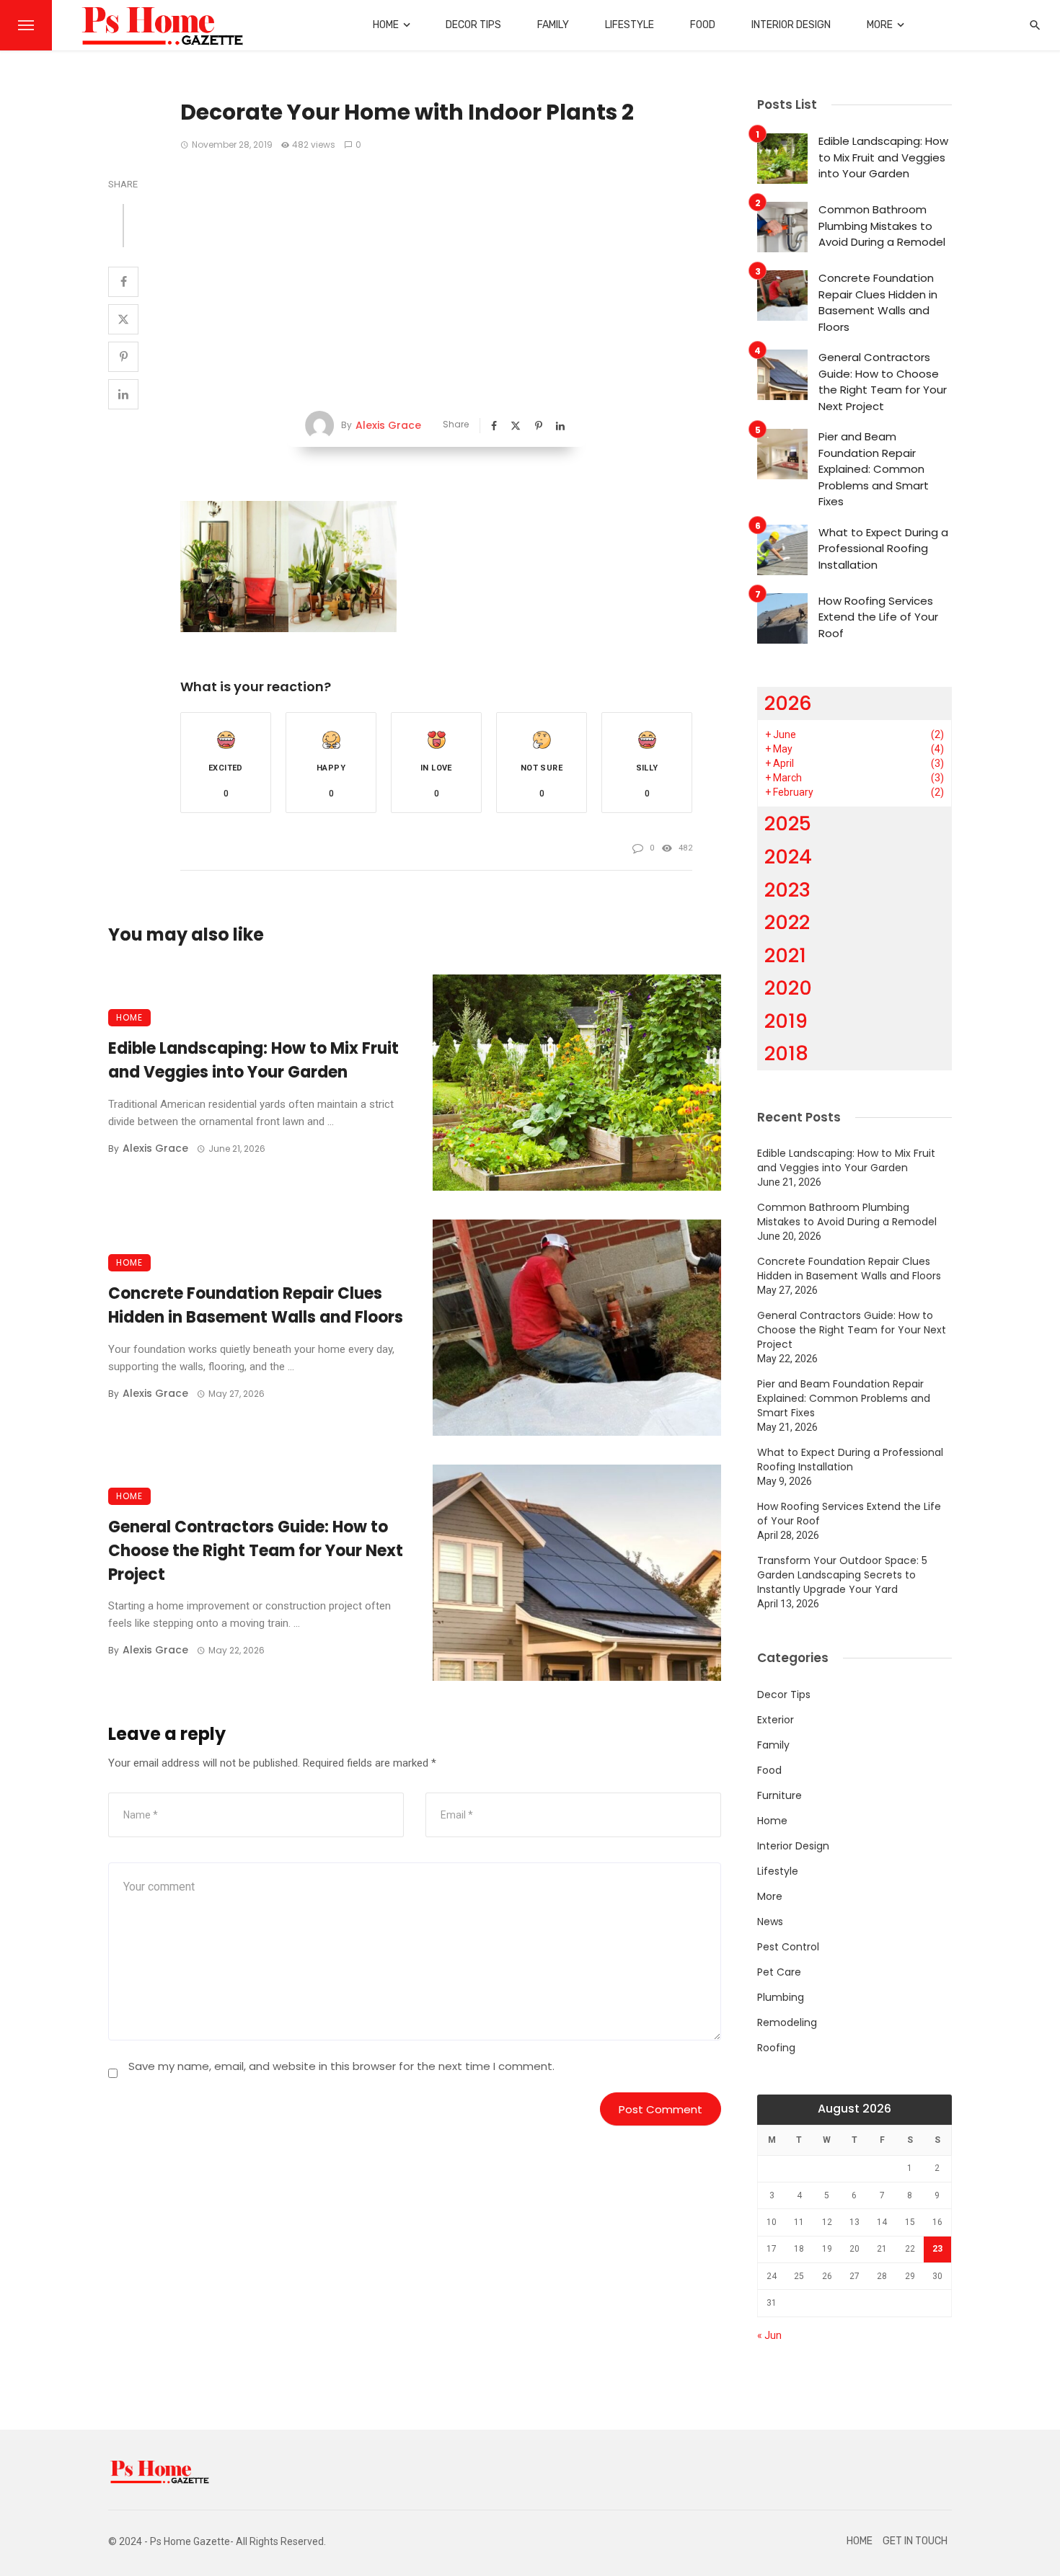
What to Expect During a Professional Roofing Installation (883, 548)
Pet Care (779, 1972)
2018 (786, 1053)
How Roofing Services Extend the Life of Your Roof (878, 617)
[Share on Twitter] (123, 319)
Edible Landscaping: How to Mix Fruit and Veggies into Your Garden (253, 1060)
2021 (785, 955)
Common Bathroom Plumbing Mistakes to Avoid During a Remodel (882, 226)
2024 (788, 857)
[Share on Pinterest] (123, 357)
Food (703, 25)
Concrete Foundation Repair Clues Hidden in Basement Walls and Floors (256, 1305)
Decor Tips (473, 25)
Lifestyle (630, 25)
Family (553, 25)
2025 (788, 823)
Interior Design (791, 25)
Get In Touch (915, 2541)
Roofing (776, 2048)
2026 (788, 703)
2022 (787, 922)
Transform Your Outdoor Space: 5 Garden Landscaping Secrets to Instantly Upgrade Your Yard (842, 1575)
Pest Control (788, 1947)
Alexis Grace (388, 425)
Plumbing (781, 1997)
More (880, 25)
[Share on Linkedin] (123, 394)
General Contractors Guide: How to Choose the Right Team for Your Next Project (256, 1551)
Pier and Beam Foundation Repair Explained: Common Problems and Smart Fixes (874, 469)
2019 (786, 1021)
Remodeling (787, 2022)
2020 (788, 988)
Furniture (779, 1795)
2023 (787, 890)
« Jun (769, 2335)
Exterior (776, 1720)
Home (386, 25)
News (770, 1922)
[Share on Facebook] (123, 282)
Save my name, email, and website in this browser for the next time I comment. (341, 2066)
